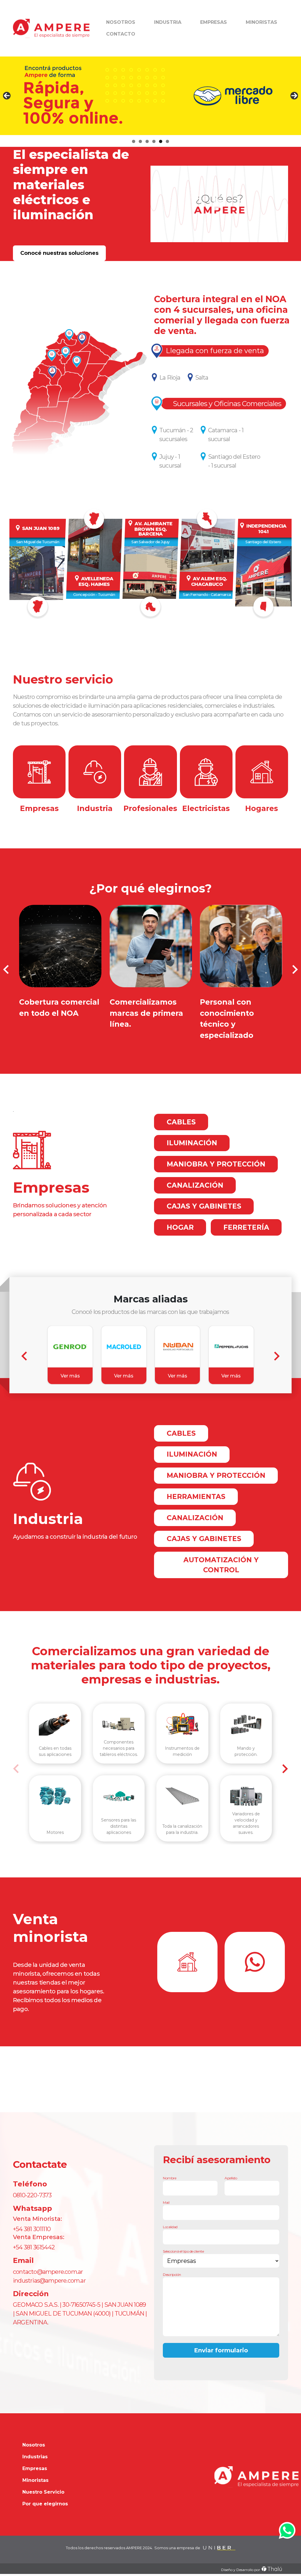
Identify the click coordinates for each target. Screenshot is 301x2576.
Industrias (35, 2457)
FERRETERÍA (246, 1227)
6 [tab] (167, 141)
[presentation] (6, 969)
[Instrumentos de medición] (182, 1724)
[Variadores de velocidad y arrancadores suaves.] (246, 1796)
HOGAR (180, 1227)
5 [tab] (161, 141)
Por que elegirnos (45, 2504)
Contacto (121, 34)
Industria (168, 22)
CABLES (181, 1122)
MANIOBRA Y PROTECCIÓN (216, 1164)
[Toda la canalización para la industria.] (182, 1796)
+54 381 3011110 (32, 2229)
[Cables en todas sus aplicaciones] (55, 1724)
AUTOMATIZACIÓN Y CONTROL (221, 1565)
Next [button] (294, 96)
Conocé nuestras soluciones (59, 253)
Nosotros (121, 22)
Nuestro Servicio (43, 2492)
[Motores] (55, 1796)
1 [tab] (134, 141)
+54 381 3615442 (34, 2247)
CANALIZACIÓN (195, 1185)
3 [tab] (147, 141)
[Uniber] (219, 2548)
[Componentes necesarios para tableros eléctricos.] (119, 1724)
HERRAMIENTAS (196, 1497)
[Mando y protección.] (246, 1724)
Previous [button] (7, 96)
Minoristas (261, 22)
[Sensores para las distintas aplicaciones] (119, 1796)
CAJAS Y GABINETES (204, 1206)
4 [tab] (154, 141)
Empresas (214, 22)
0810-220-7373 (32, 2195)
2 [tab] (140, 141)
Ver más (70, 1376)
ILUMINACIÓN (192, 1143)
